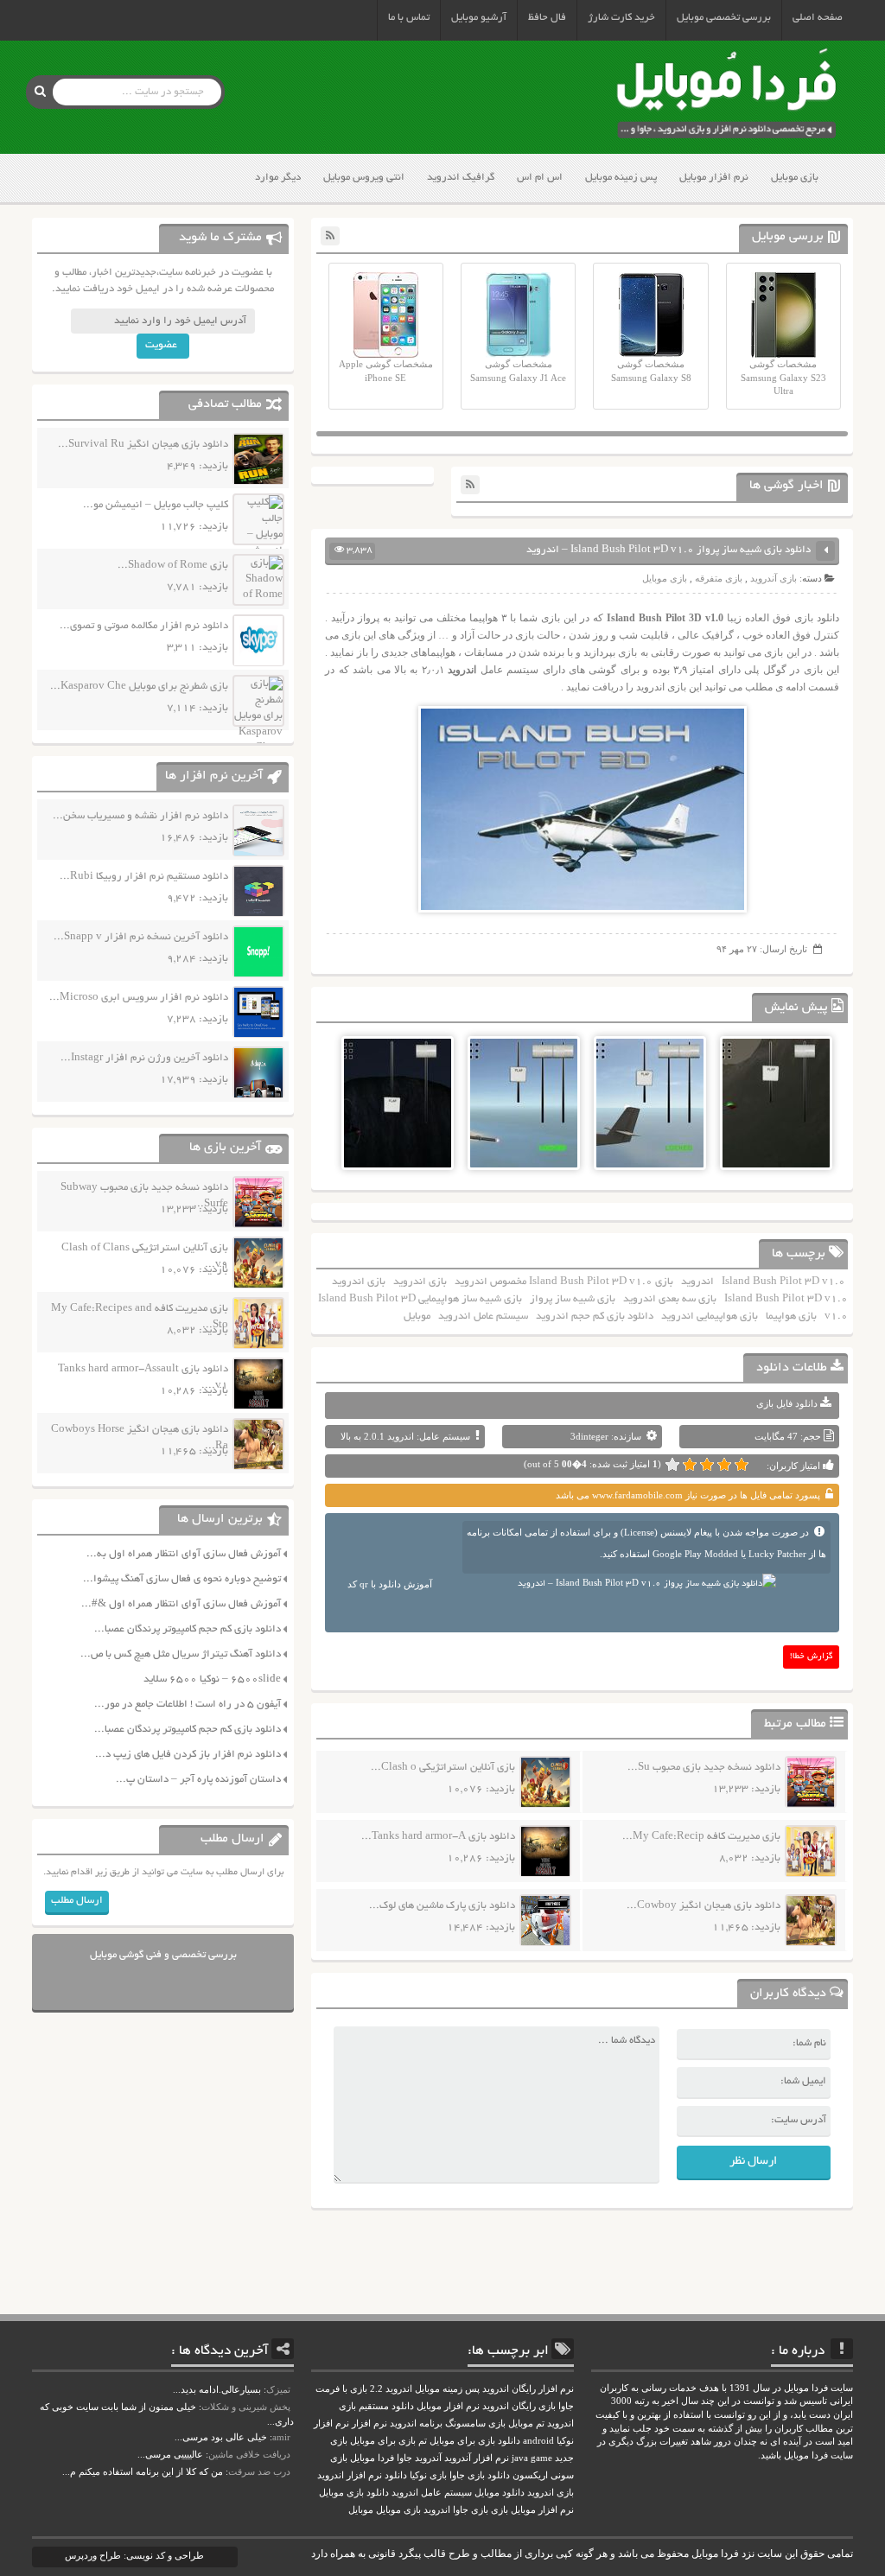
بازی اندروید (420, 1282)
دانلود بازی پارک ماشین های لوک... (442, 1906)
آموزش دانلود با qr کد (390, 1584)
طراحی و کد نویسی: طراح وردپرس (134, 2555)
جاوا (404, 2458)
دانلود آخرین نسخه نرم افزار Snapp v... (141, 937)
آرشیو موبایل (479, 18)
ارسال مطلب (77, 1901)
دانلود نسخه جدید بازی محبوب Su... (704, 1768)
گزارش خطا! (812, 1657)
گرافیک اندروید (461, 178)
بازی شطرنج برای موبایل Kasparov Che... (139, 687)
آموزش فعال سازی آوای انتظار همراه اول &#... (181, 1604)
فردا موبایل (372, 2458)
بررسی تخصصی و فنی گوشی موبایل (163, 1955)
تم (423, 2441)
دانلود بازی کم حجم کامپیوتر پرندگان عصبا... (188, 1629)
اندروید (697, 1282)
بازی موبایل (795, 178)
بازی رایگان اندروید (519, 2406)
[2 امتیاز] (724, 1465)
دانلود (396, 2475)
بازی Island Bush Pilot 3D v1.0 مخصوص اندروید (564, 1282)
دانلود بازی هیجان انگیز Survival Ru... (143, 445)
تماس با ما (409, 18)
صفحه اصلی (818, 18)
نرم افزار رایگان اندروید (528, 2389)
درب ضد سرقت (259, 2471)
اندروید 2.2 (391, 2389)
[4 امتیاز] (690, 1465)
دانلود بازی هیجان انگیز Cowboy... (704, 1906)
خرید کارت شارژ (621, 18)
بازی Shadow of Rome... (173, 566)
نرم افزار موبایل (714, 178)
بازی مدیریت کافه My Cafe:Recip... (701, 1837)
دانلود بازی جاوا (480, 2475)
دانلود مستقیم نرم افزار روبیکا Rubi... (144, 877)
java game (532, 2458)
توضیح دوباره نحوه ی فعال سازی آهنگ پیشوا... (182, 1579)
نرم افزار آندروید (477, 2458)
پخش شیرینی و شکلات (246, 2407)
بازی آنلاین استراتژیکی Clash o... (443, 1768)
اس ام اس (540, 178)
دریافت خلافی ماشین (249, 2454)
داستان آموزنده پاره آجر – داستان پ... (198, 1780)
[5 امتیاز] (672, 1465)
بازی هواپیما (791, 1317)
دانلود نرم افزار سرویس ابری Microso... (139, 998)
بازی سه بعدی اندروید (670, 1299)
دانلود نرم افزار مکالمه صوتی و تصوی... (144, 626)
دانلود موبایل (500, 2493)
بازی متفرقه (719, 578)
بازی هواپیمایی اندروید (710, 1317)
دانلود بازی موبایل (354, 2493)
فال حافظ (547, 18)
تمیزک (278, 2389)
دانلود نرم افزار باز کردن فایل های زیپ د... (188, 1755)
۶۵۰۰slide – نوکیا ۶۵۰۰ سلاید (212, 1679)
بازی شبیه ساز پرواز (573, 1299)
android (538, 2441)
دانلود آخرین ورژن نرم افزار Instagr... (144, 1058)
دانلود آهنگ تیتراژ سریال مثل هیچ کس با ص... (181, 1654)
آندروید (428, 2458)
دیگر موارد (278, 178)
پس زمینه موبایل (621, 178)
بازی (500, 2510)
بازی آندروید (774, 578)
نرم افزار (369, 2423)
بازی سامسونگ (475, 2423)
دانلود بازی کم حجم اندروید (595, 1317)
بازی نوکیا (428, 2475)
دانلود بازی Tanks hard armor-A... (438, 1837)
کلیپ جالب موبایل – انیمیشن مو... (156, 505)
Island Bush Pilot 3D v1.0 (783, 1282)
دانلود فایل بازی (787, 1403)
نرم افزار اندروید (350, 2475)
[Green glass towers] (776, 1141)
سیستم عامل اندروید (483, 1317)
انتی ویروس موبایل (364, 178)
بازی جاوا (471, 2510)
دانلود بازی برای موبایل (475, 2441)
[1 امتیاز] (742, 1465)
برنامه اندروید (416, 2423)
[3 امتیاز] (707, 1465)
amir (281, 2437)
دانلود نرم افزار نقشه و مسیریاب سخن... (140, 816)
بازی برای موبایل (383, 2441)
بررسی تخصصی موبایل (724, 18)
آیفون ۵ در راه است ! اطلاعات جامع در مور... (188, 1705)
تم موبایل (526, 2423)
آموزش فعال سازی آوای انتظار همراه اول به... (184, 1554)
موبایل (417, 1317)
